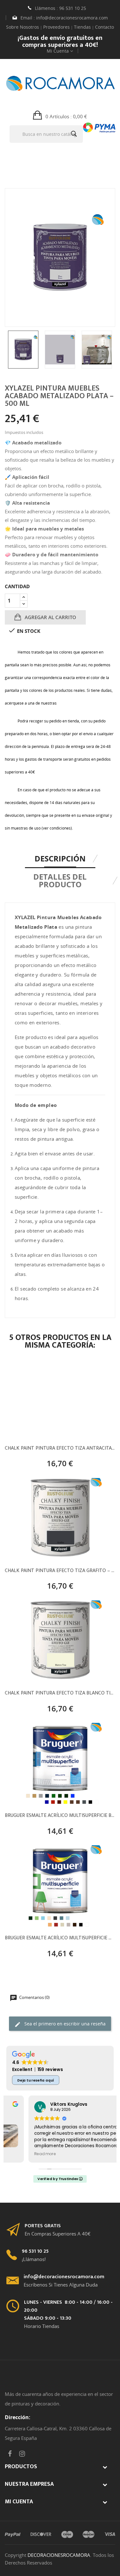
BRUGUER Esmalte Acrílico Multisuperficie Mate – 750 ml (60, 1939)
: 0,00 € (66, 116)
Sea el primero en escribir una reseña (64, 2024)
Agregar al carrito (50, 617)
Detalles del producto (60, 880)
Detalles (82, 1461)
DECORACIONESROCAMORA (59, 2555)
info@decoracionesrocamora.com (72, 18)
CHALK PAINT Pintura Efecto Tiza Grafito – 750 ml (60, 1571)
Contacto (104, 27)
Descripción (60, 858)
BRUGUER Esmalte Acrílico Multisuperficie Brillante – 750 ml (60, 1816)
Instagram (22, 2454)
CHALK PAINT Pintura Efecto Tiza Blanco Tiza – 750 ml (60, 1694)
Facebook (10, 2454)
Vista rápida (60, 1461)
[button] (60, 116)
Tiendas (82, 27)
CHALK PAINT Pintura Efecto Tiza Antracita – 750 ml (60, 1449)
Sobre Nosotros (23, 27)
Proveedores (56, 27)
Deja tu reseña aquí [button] (36, 2080)
